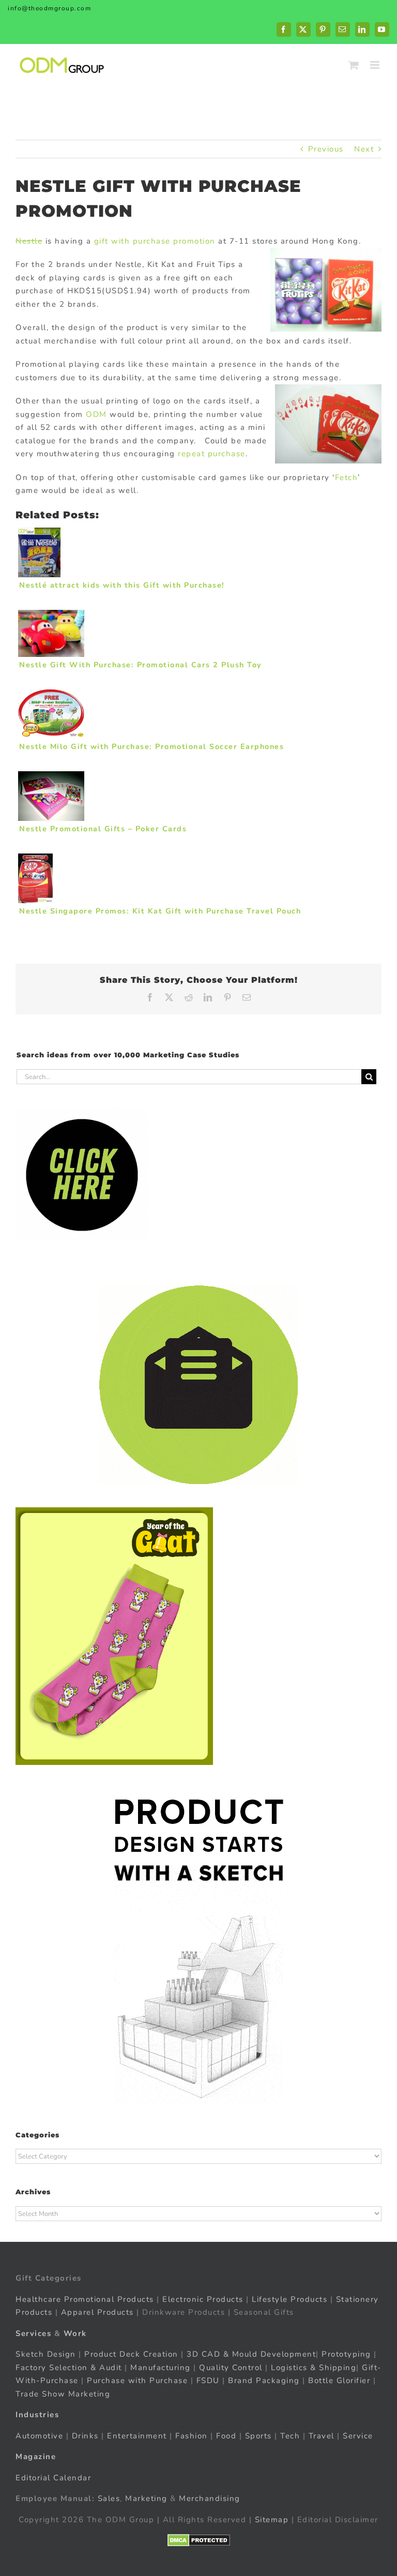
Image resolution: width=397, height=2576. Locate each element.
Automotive (39, 2436)
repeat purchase (212, 454)
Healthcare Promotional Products (85, 2299)
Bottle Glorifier (338, 2380)
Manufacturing (161, 2368)
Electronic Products (203, 2299)
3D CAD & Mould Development (251, 2354)
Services (33, 2333)
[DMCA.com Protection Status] (199, 2540)
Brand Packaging (264, 2380)
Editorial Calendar (53, 2478)
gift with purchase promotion (155, 241)
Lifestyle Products (289, 2299)
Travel (322, 2436)
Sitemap (272, 2520)
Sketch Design (46, 2354)
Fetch (347, 477)
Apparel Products (97, 2312)
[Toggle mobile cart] (354, 65)
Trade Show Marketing (63, 2394)
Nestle (29, 241)
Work (75, 2333)
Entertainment (137, 2436)
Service (359, 2436)
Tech (290, 2436)
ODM (96, 414)
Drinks (85, 2436)
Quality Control (231, 2368)
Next (364, 149)
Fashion (192, 2436)
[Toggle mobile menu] (376, 65)
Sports (258, 2436)
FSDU (208, 2380)
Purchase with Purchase (137, 2380)
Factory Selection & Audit (69, 2368)
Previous (326, 149)
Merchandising (210, 2498)
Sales (109, 2498)
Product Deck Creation (131, 2354)
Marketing (146, 2498)
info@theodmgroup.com (49, 8)
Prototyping (346, 2354)
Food (226, 2436)
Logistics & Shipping (314, 2368)
